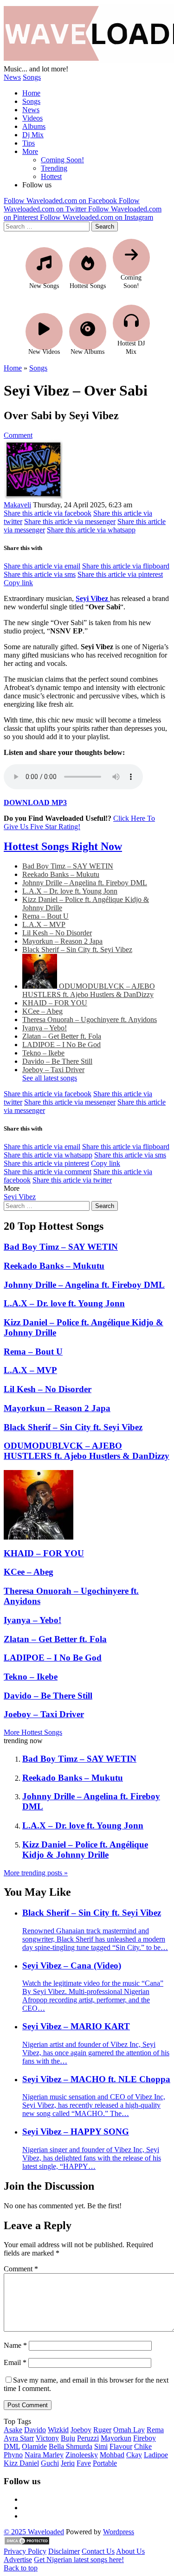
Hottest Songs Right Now (63, 846)
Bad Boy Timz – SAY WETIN (68, 866)
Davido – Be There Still (57, 1061)
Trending (54, 168)
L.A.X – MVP (44, 924)
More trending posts (36, 1873)
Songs (32, 77)
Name (15, 2345)
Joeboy (81, 2430)
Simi (101, 2446)
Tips (29, 143)
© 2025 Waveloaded (34, 2532)
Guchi (50, 2463)
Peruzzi (88, 2438)
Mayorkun (116, 2438)
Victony (47, 2438)
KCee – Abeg (42, 1011)
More (30, 151)
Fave (84, 2463)
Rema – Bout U (45, 916)
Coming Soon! (62, 160)
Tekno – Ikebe (43, 1053)
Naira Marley (44, 2455)
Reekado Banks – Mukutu (61, 874)
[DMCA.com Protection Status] (27, 2543)
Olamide (34, 2446)
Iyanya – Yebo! (45, 1028)
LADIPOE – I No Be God (61, 1045)
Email (15, 2362)
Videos (32, 118)
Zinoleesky (82, 2455)
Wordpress (119, 2532)
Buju (68, 2438)
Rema (155, 2430)
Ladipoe (156, 2455)
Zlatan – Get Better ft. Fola (62, 1036)
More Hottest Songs (33, 1732)
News (12, 77)
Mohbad (112, 2455)
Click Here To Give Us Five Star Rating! (79, 822)
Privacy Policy (25, 2551)
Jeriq (68, 2463)
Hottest (51, 176)
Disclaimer (64, 2551)
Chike (143, 2446)
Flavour (121, 2446)
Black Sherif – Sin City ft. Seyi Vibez (77, 949)
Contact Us (98, 2551)
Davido (35, 2430)
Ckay (134, 2455)
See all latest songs (50, 1078)
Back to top (21, 2568)
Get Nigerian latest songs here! (79, 2560)
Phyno (13, 2455)
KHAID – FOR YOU (55, 1003)
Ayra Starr (19, 2438)
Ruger (102, 2430)
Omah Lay (129, 2430)
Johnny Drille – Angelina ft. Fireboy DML (85, 883)
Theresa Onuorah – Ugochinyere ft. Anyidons (90, 1020)
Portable (105, 2463)
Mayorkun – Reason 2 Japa (62, 941)
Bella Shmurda (71, 2446)
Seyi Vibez (20, 1197)
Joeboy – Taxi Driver (53, 1070)
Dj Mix (33, 135)
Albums (34, 126)
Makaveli (17, 505)
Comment (18, 435)
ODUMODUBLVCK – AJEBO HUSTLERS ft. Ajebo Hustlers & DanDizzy (89, 990)
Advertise (18, 2560)
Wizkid (58, 2430)
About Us (130, 2551)
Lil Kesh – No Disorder (57, 933)
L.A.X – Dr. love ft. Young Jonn (70, 891)
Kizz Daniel (21, 2463)
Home (31, 93)
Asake (13, 2430)
